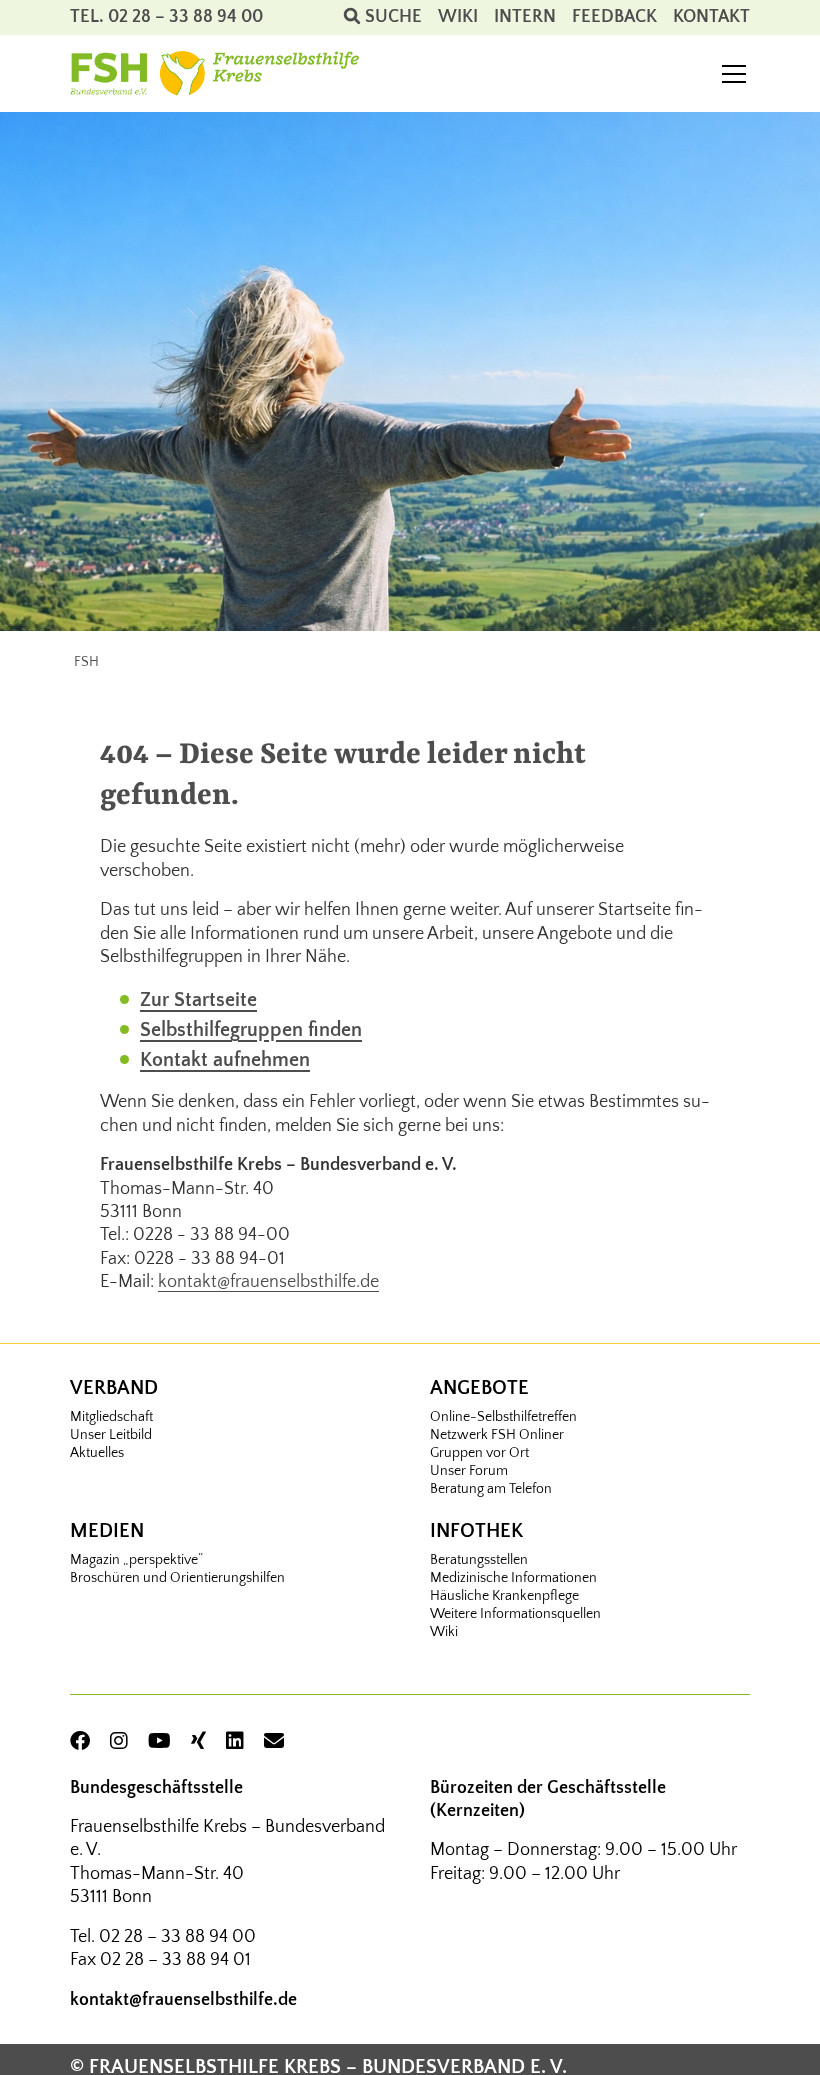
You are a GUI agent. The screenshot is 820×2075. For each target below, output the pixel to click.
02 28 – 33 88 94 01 (175, 1960)
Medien (107, 1531)
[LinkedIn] (235, 1742)
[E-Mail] (274, 1742)
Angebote (479, 1388)
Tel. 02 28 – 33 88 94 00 (166, 17)
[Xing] (198, 1742)
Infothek (476, 1531)
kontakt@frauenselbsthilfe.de (268, 1282)
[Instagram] (119, 1742)
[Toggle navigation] (734, 74)
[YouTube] (159, 1742)
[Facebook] (80, 1742)
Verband (114, 1388)
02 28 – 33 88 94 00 (177, 1937)
